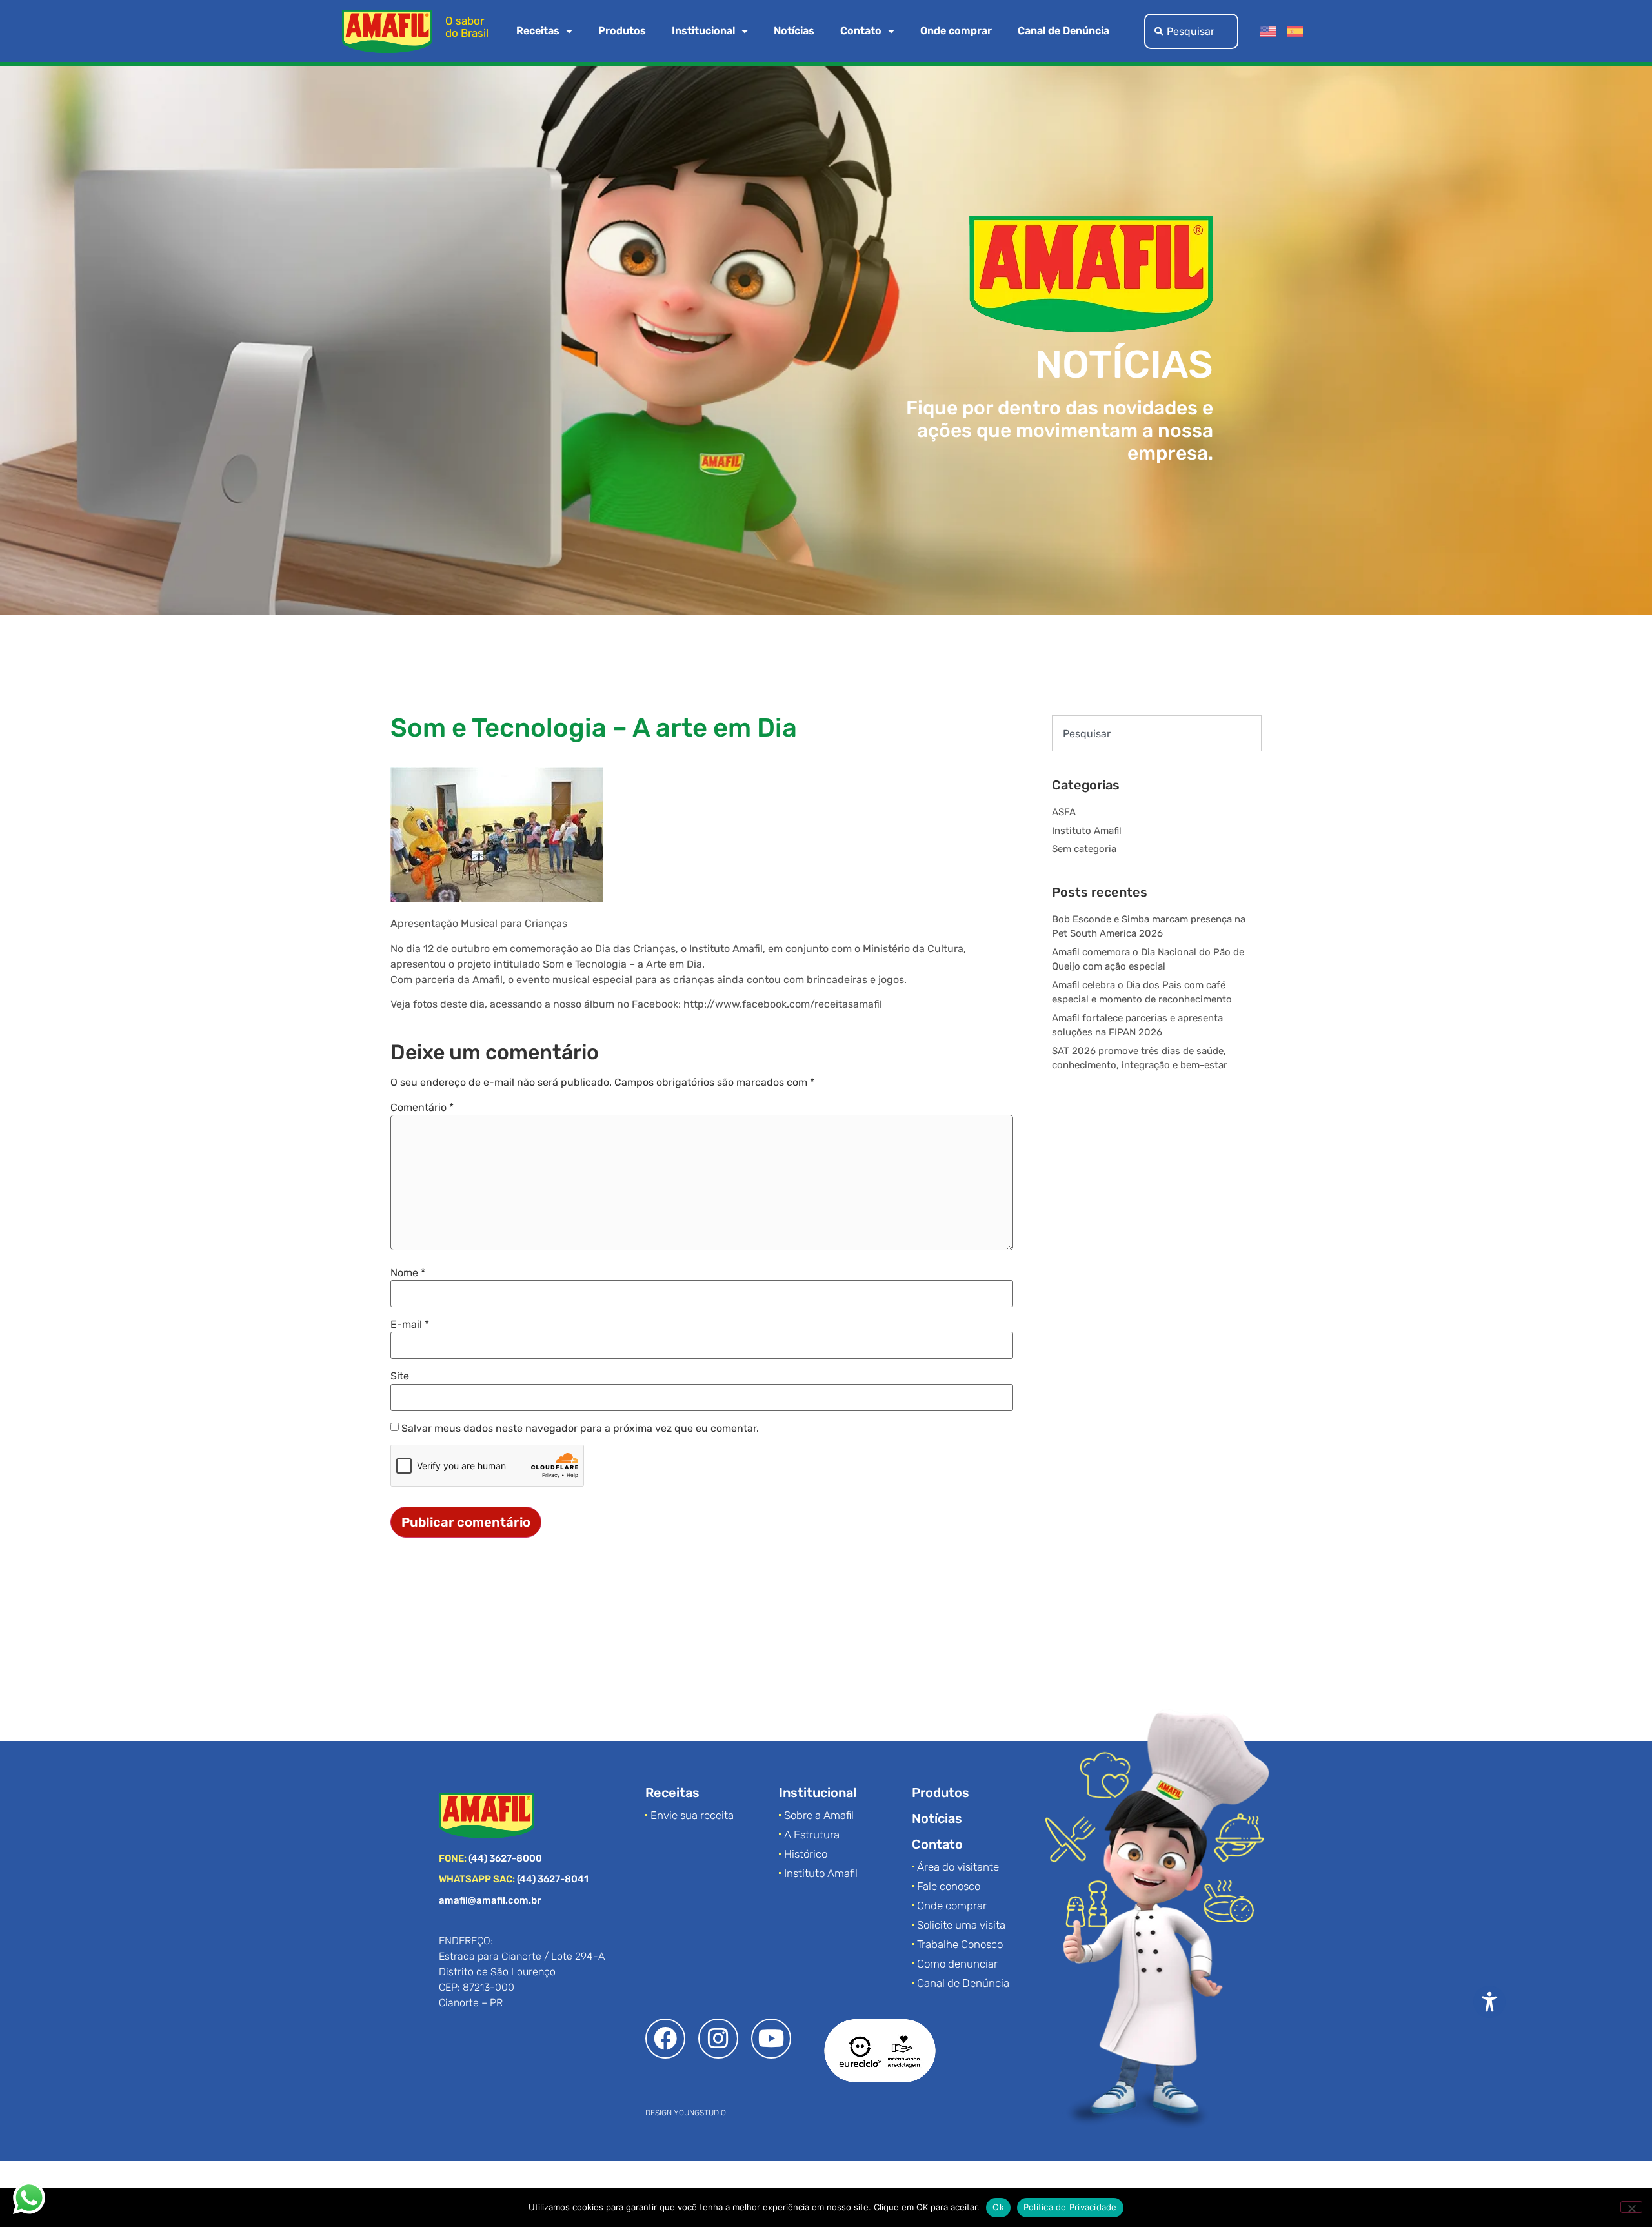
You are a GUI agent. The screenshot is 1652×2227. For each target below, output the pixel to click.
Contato (861, 31)
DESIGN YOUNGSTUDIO (686, 2113)
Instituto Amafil (1087, 831)
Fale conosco (949, 1886)
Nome (408, 1273)
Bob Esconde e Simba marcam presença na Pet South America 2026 (1149, 927)
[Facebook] (665, 2039)
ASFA (1064, 812)
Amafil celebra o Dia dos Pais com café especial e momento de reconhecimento (1142, 992)
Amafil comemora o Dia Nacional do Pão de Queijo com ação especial (1148, 960)
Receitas (538, 31)
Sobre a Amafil (819, 1815)
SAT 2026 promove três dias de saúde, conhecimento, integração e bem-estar (1140, 1058)
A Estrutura (812, 1835)
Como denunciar (957, 1964)
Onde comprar (956, 31)
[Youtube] (771, 2039)
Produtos (622, 31)
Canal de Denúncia (1063, 31)
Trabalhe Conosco (960, 1944)
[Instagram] (718, 2039)
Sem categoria (1084, 849)
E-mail (410, 1325)
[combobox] (1191, 31)
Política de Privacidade (1070, 2207)
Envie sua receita (692, 1815)
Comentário (422, 1108)
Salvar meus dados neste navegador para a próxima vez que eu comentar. (580, 1429)
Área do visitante (958, 1867)
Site (400, 1376)
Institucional (703, 31)
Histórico (806, 1854)
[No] (1631, 2207)
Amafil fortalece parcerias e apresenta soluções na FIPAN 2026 (1137, 1025)
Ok (998, 2207)
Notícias (794, 31)
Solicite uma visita (961, 1925)
